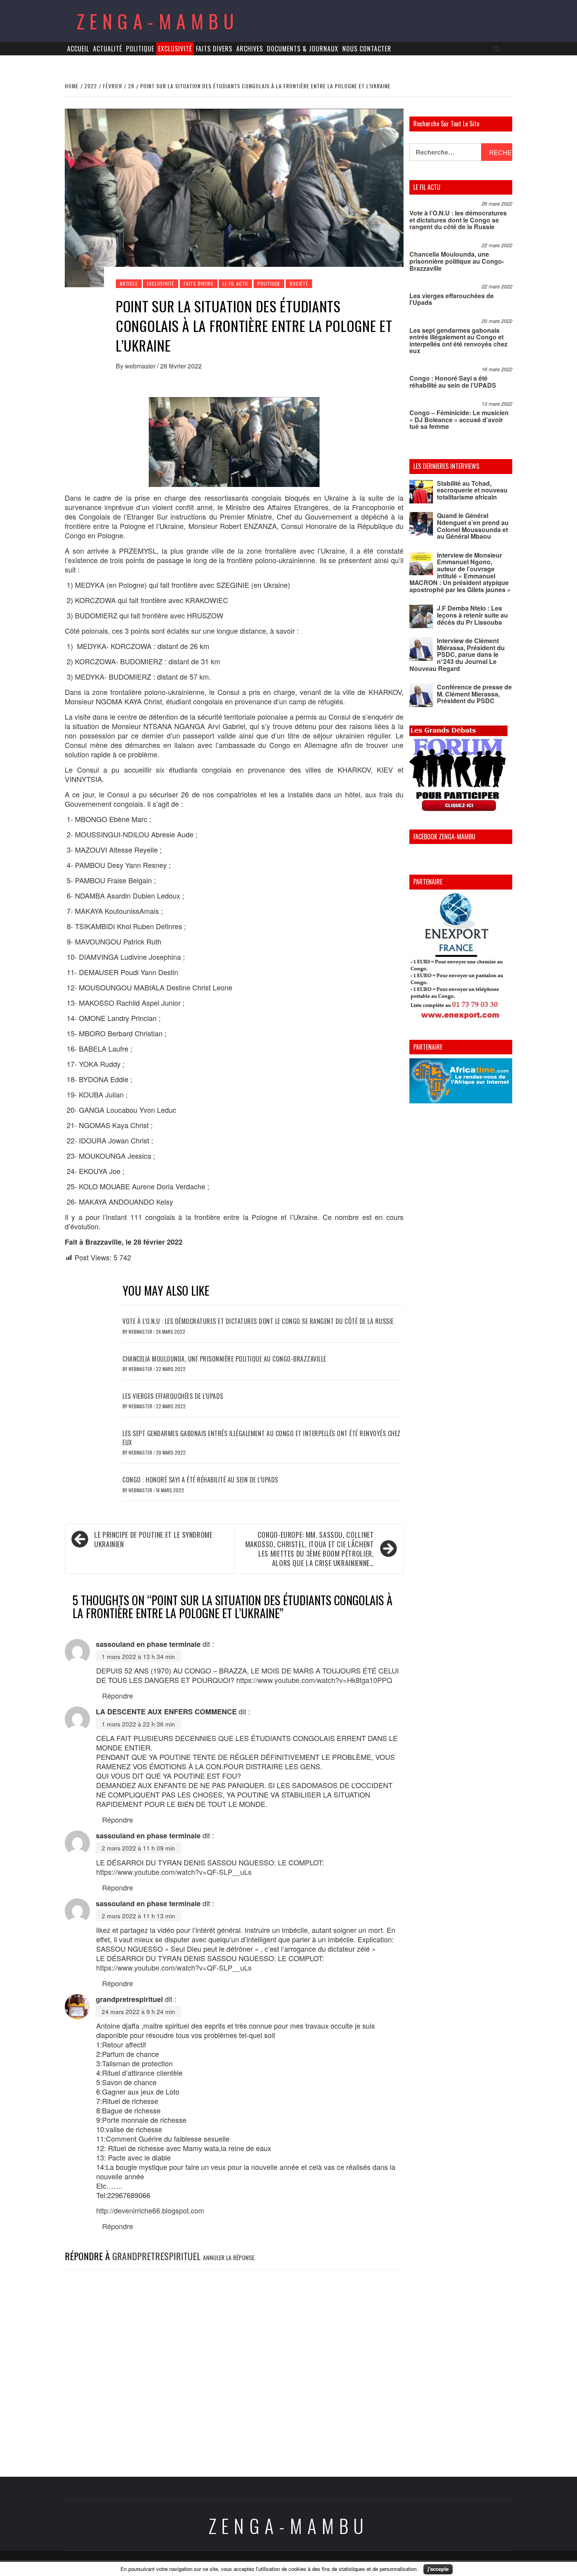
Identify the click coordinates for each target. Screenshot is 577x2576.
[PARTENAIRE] (461, 958)
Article (129, 283)
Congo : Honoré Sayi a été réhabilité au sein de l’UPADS (200, 1480)
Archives (250, 49)
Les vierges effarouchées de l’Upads (173, 1396)
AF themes (375, 2563)
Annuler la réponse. (229, 2257)
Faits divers (214, 49)
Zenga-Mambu (158, 21)
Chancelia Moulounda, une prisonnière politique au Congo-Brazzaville (224, 1359)
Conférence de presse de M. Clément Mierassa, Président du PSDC (474, 694)
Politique (140, 49)
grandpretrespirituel (129, 1999)
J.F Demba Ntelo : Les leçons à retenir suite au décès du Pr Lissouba (472, 615)
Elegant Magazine (325, 2563)
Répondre (118, 1695)
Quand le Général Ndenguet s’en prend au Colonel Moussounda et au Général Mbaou (473, 526)
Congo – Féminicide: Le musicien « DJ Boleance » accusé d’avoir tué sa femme (459, 419)
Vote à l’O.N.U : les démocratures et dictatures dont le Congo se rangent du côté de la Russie (258, 1321)
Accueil (78, 49)
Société (299, 283)
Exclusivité (175, 49)
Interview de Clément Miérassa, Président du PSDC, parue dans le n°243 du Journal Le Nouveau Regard (457, 654)
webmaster (141, 366)
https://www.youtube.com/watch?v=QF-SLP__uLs (174, 1872)
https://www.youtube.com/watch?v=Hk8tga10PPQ (314, 1680)
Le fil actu (235, 283)
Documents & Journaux (303, 49)
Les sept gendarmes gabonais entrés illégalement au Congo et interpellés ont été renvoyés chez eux (262, 1438)
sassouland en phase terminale (148, 1644)
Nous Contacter (367, 49)
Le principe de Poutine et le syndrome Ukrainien (153, 1539)
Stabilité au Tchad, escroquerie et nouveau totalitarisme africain (472, 490)
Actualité (108, 49)
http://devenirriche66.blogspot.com (150, 2210)
